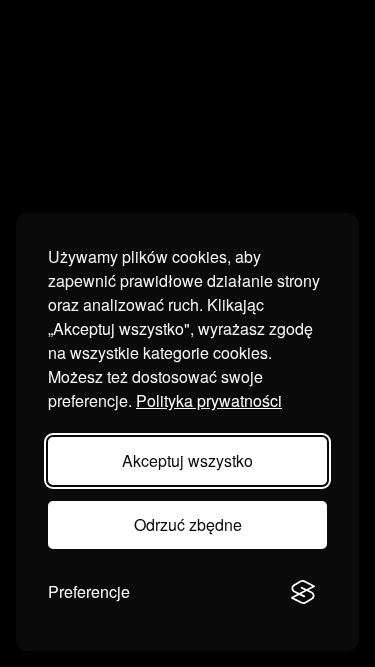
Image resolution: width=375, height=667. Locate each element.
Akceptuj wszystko (187, 460)
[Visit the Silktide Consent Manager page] (303, 592)
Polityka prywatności (209, 400)
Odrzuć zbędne (188, 524)
